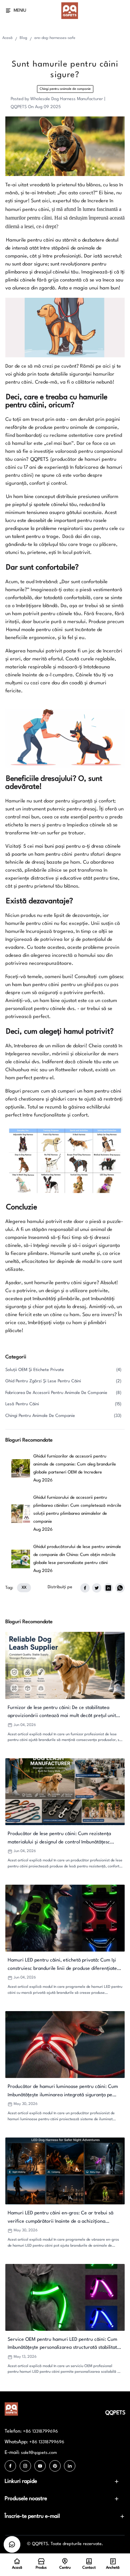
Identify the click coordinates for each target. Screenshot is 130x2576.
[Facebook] (10, 2466)
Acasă (7, 38)
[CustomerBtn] (12, 2544)
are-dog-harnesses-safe (55, 38)
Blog (23, 38)
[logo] (70, 11)
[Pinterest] (55, 2466)
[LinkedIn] (70, 2466)
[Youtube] (40, 2466)
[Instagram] (25, 2466)
